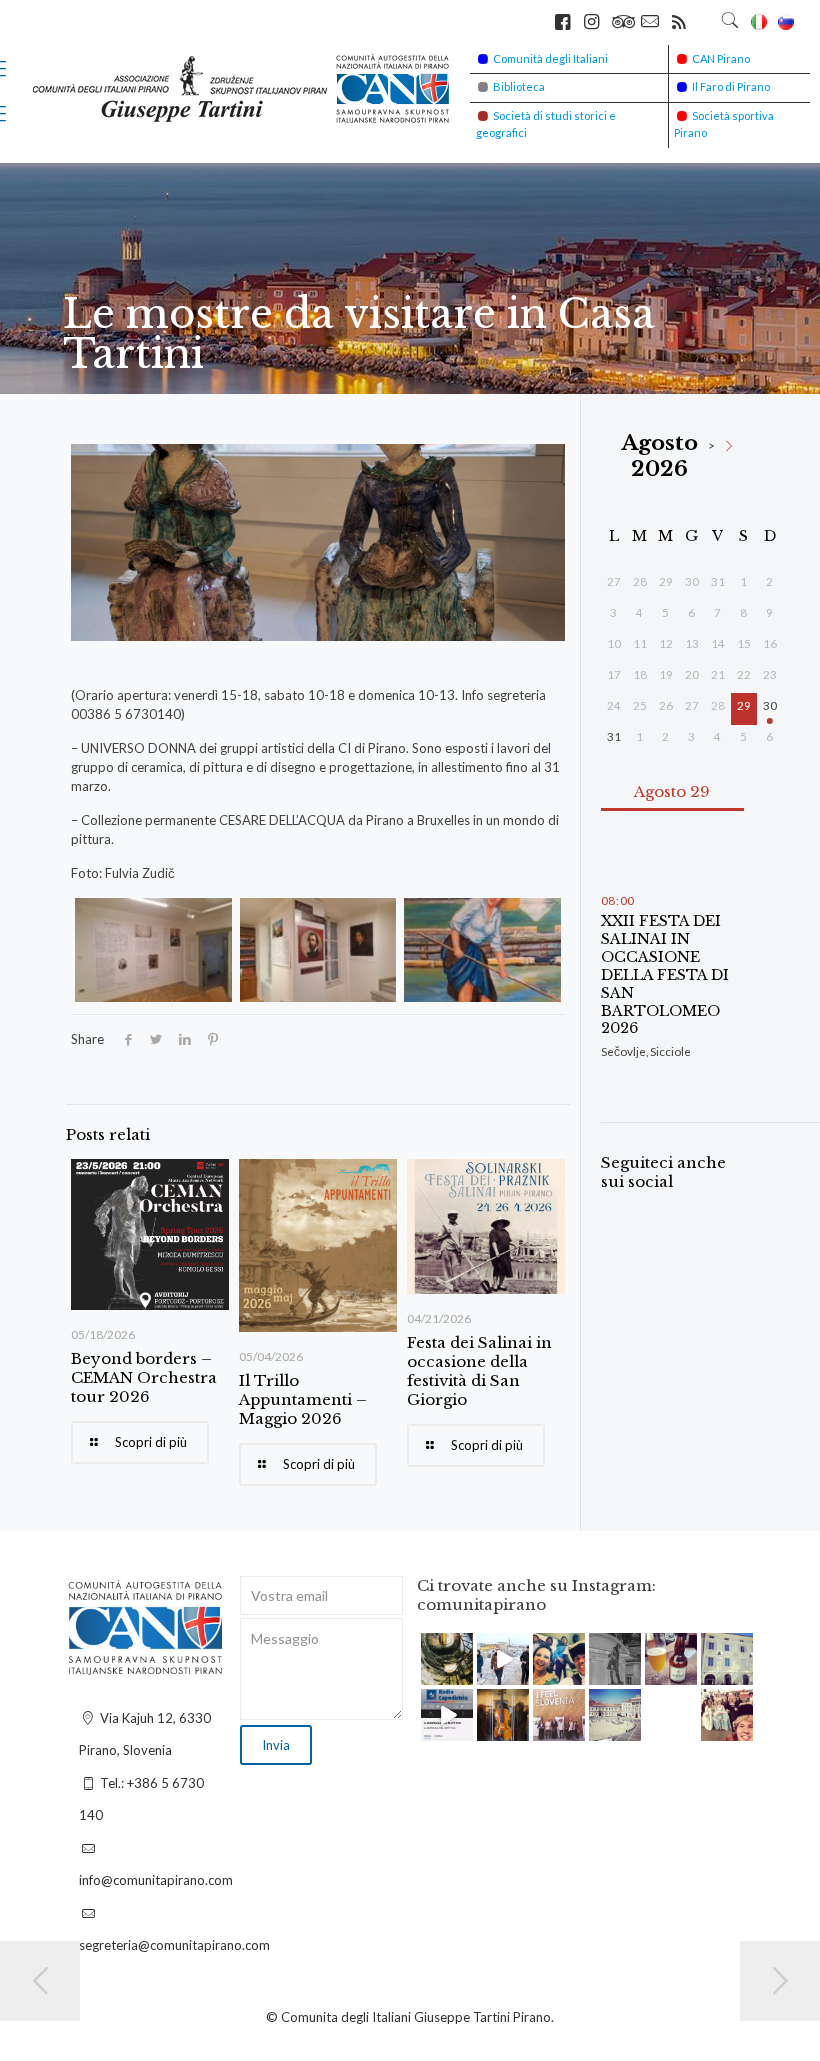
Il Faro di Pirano (731, 86)
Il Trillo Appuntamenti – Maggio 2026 (303, 1399)
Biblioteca (519, 86)
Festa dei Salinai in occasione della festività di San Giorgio (479, 1371)
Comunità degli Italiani (550, 58)
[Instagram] (461, 1673)
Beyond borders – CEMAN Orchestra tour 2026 (144, 1377)
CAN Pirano (721, 58)
